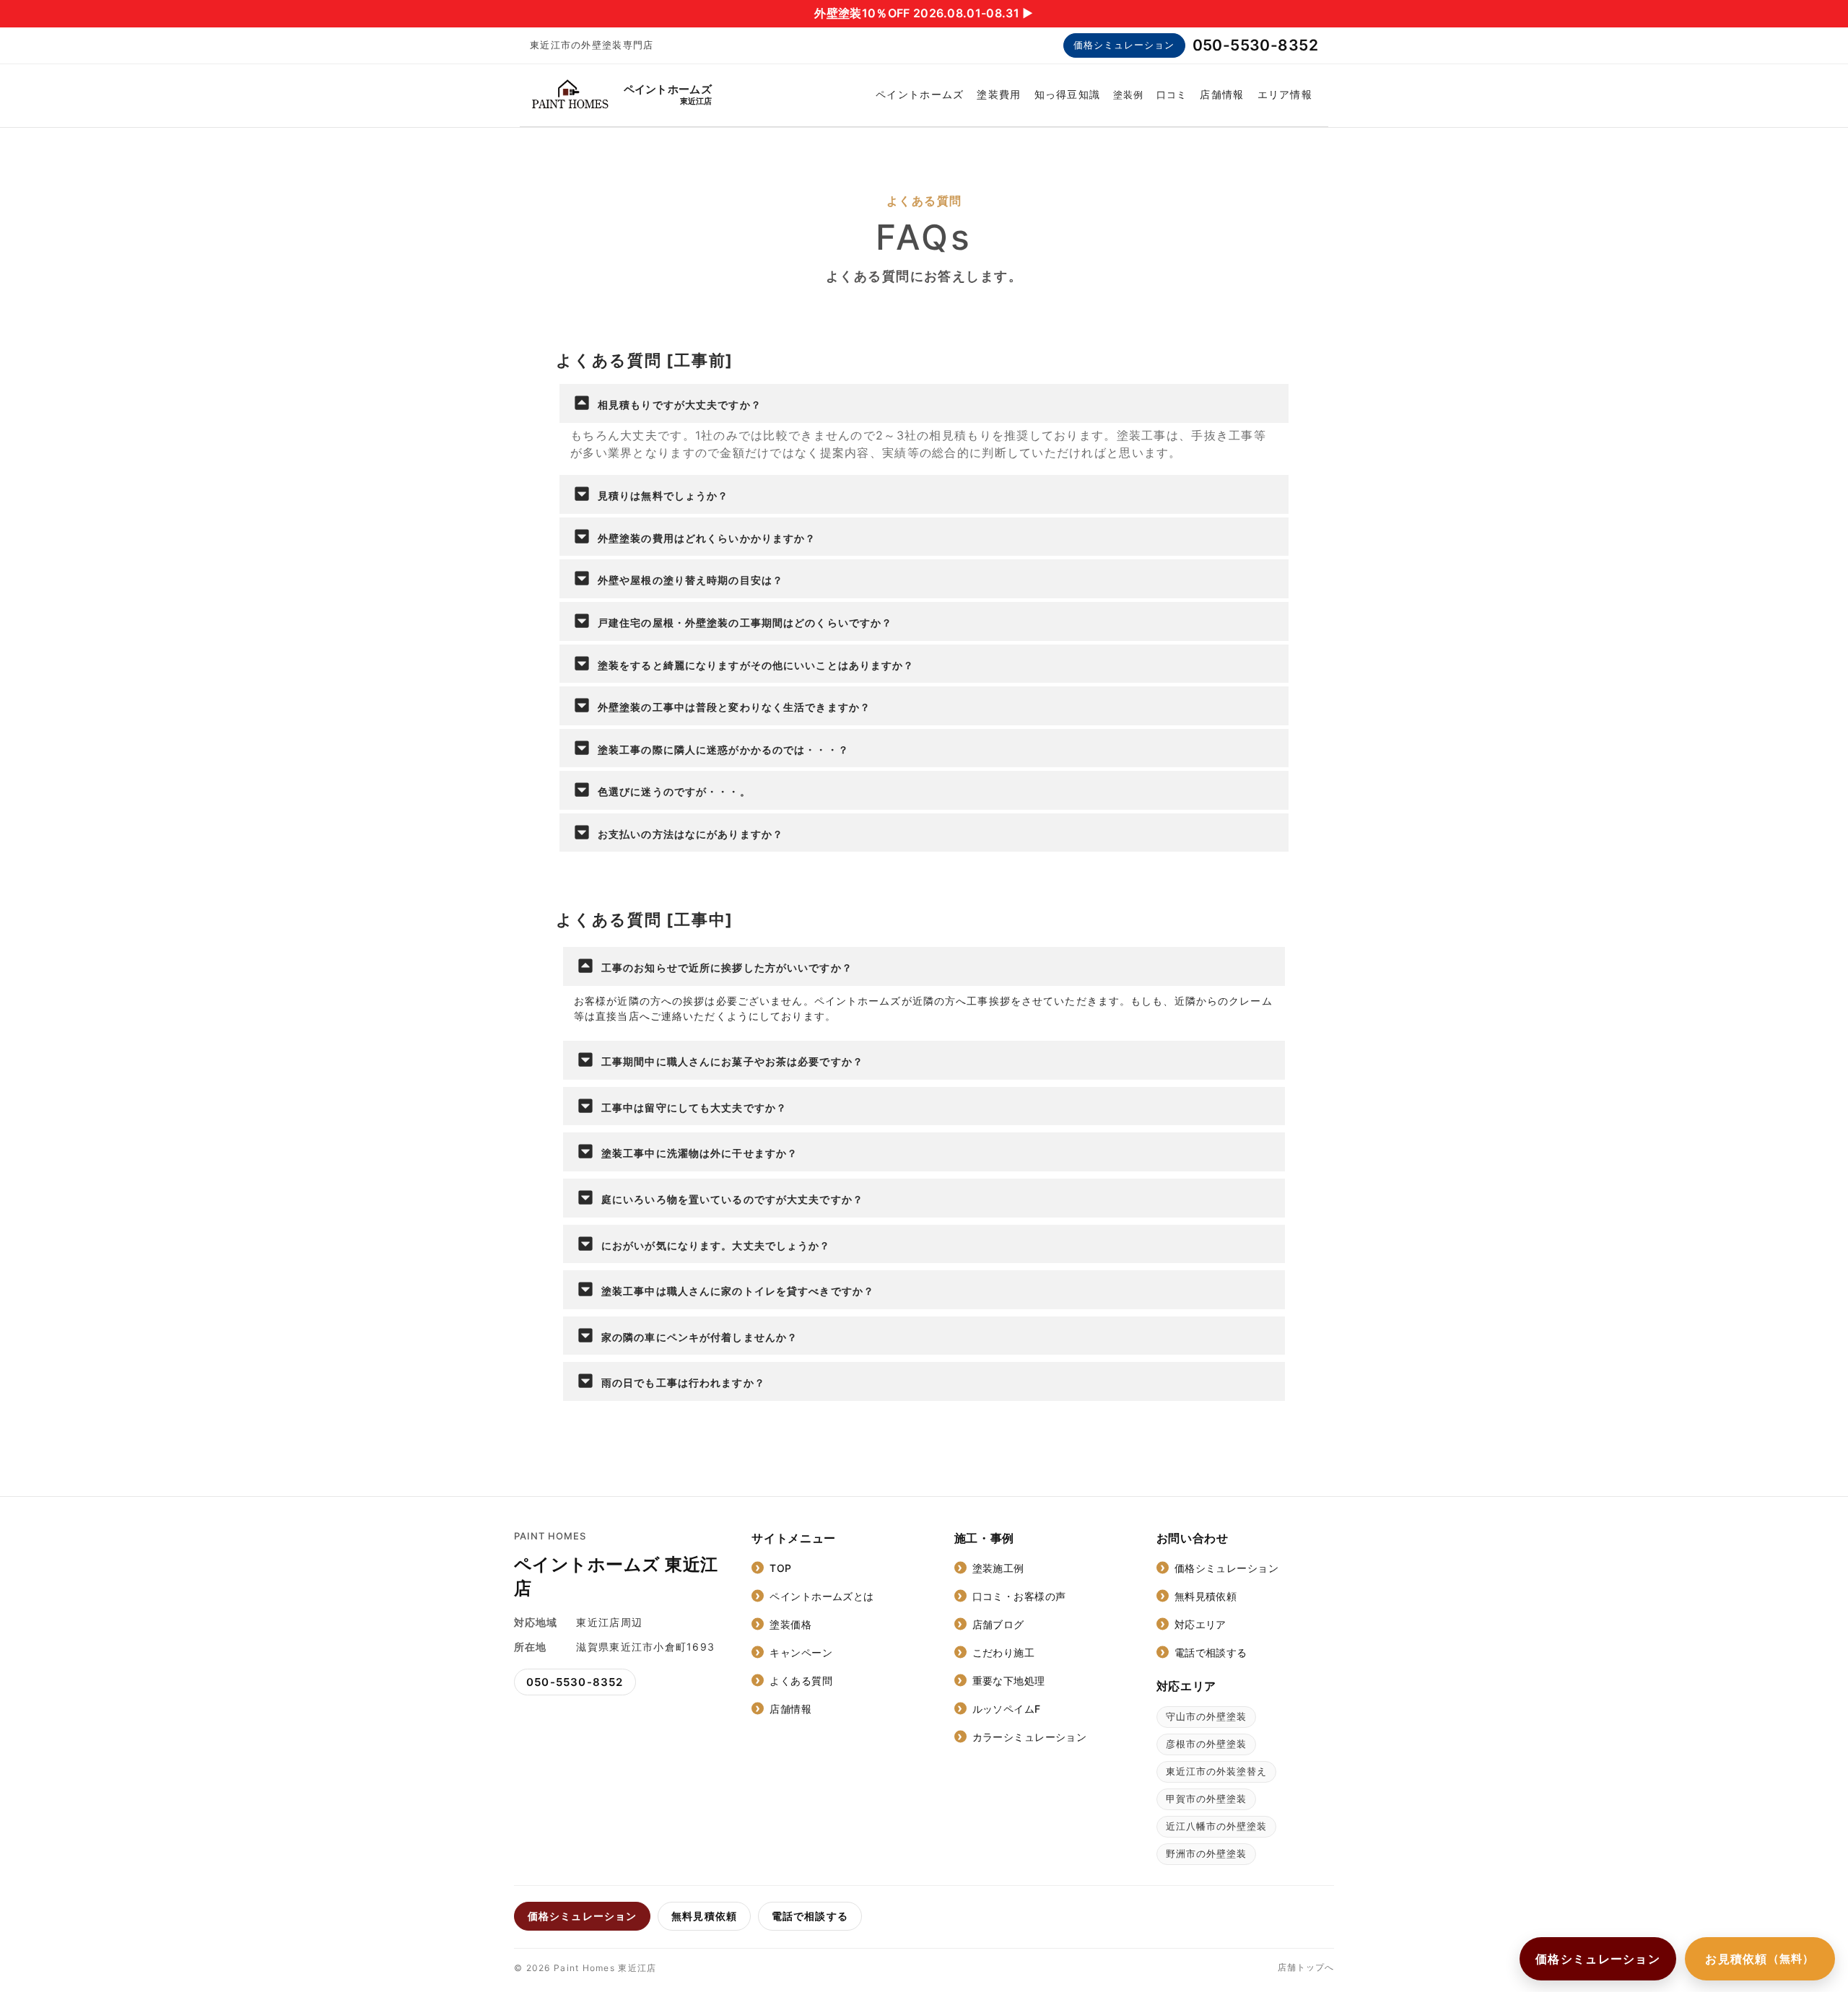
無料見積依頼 (1206, 1596)
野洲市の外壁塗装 (1206, 1853)
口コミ (1172, 95)
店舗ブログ (998, 1624)
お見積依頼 (1760, 1959)
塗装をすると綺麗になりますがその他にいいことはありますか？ (756, 665)
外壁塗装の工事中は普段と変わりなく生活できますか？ (734, 707)
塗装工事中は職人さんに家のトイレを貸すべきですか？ (738, 1291)
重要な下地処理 (1009, 1681)
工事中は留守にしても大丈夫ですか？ (694, 1108)
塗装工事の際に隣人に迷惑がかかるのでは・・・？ (723, 750)
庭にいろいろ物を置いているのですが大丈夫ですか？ (732, 1199)
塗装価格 (790, 1624)
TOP (780, 1568)
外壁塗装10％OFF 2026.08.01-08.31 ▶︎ (924, 13)
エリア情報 (1285, 94)
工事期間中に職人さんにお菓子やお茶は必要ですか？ (732, 1061)
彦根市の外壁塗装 (1206, 1744)
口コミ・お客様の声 (1019, 1596)
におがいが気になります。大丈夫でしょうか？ (716, 1245)
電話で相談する (1211, 1652)
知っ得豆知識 (1068, 94)
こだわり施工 (1004, 1652)
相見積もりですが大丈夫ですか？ (680, 405)
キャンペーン (801, 1652)
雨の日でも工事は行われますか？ (683, 1382)
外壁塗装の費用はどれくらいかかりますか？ (707, 538)
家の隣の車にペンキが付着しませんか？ (699, 1337)
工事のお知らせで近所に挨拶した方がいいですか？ (727, 967)
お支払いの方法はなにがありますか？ (690, 834)
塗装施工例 (998, 1568)
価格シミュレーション (1124, 45)
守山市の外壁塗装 (1206, 1716)
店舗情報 (1222, 94)
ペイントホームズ (920, 94)
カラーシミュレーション (1030, 1737)
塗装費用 (999, 94)
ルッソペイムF (1007, 1709)
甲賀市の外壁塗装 (1206, 1799)
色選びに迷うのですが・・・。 (674, 791)
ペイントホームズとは (821, 1596)
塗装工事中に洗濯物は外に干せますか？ (699, 1153)
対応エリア (1200, 1624)
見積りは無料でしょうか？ (663, 495)
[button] (924, 403)
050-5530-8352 (1255, 45)
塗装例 (1128, 95)
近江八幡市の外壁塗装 (1216, 1826)
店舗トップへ (1306, 1967)
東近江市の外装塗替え (1216, 1771)
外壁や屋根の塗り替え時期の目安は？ (690, 580)
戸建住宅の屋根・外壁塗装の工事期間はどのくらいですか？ (745, 622)
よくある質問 (801, 1681)
